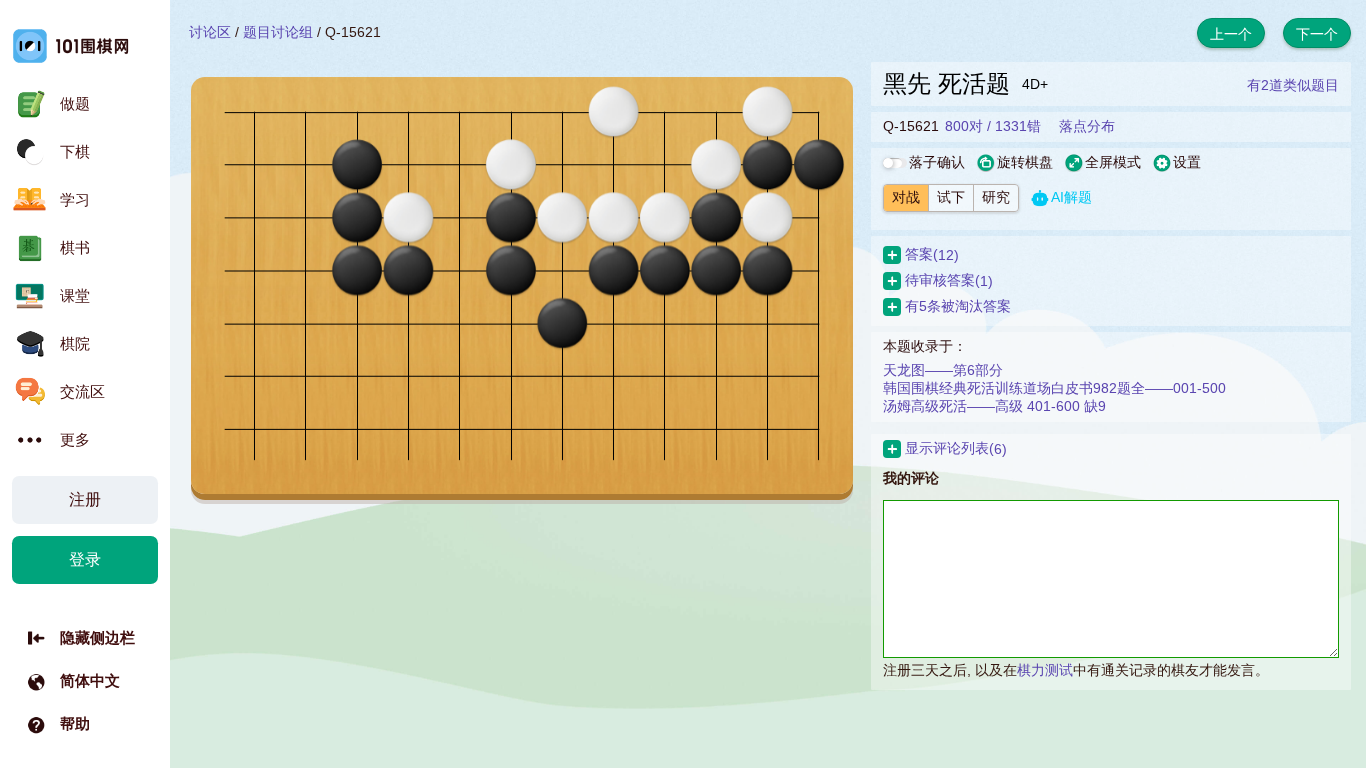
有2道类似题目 (1293, 85)
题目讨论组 (278, 32)
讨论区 (210, 32)
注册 (85, 499)
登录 (85, 559)
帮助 (75, 723)
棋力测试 (1045, 670)
